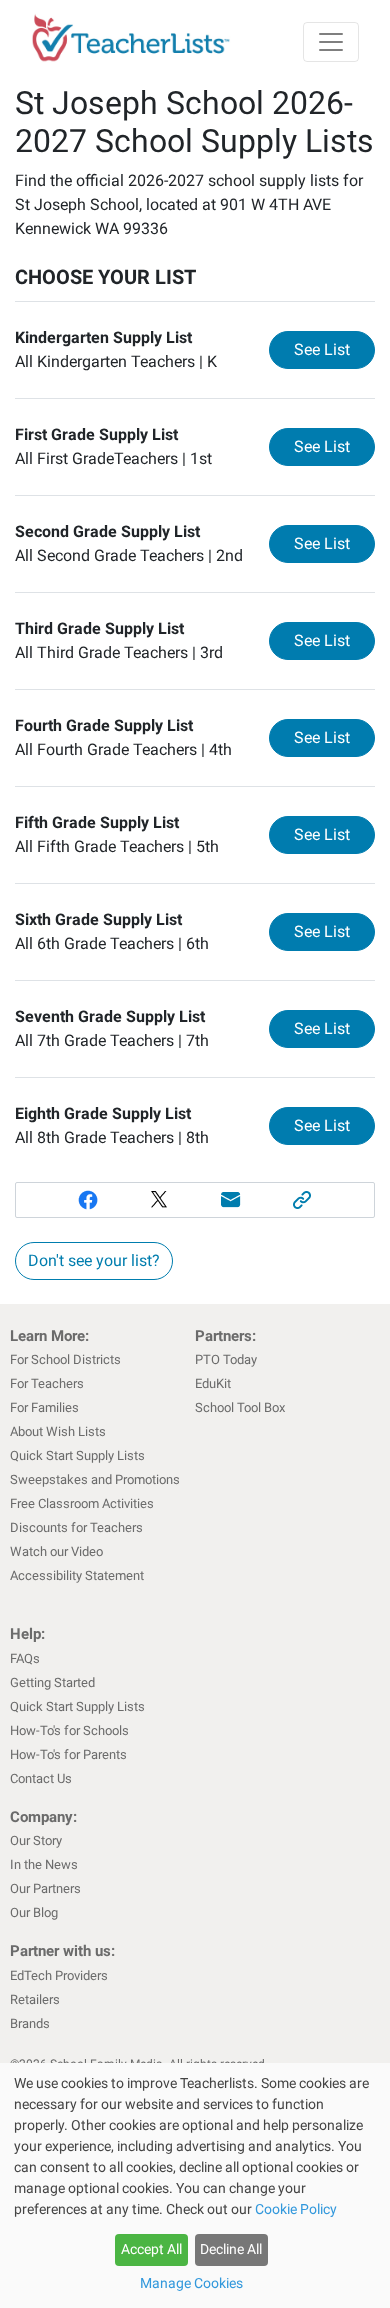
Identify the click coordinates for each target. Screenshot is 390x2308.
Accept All (151, 2249)
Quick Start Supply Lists (77, 1455)
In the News (44, 1864)
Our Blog (34, 1912)
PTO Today (226, 1359)
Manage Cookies (191, 2283)
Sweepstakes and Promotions (95, 1479)
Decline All (231, 2249)
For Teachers (47, 1383)
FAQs (25, 1658)
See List (334, 349)
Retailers (35, 1999)
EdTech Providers (59, 1975)
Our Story (36, 1840)
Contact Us (41, 1778)
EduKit (213, 1383)
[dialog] (195, 2185)
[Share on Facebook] (88, 1200)
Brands (30, 2023)
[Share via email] (231, 1200)
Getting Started (52, 1682)
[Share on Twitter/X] (159, 1200)
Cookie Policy (296, 2209)
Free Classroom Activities (82, 1503)
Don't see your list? (94, 1260)
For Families (44, 1407)
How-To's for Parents (68, 1754)
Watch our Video (56, 1551)
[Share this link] (303, 1200)
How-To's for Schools (69, 1730)
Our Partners (45, 1888)
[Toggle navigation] (331, 42)
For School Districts (65, 1359)
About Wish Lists (58, 1431)
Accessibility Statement (77, 1575)
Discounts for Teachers (76, 1527)
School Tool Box (240, 1407)
